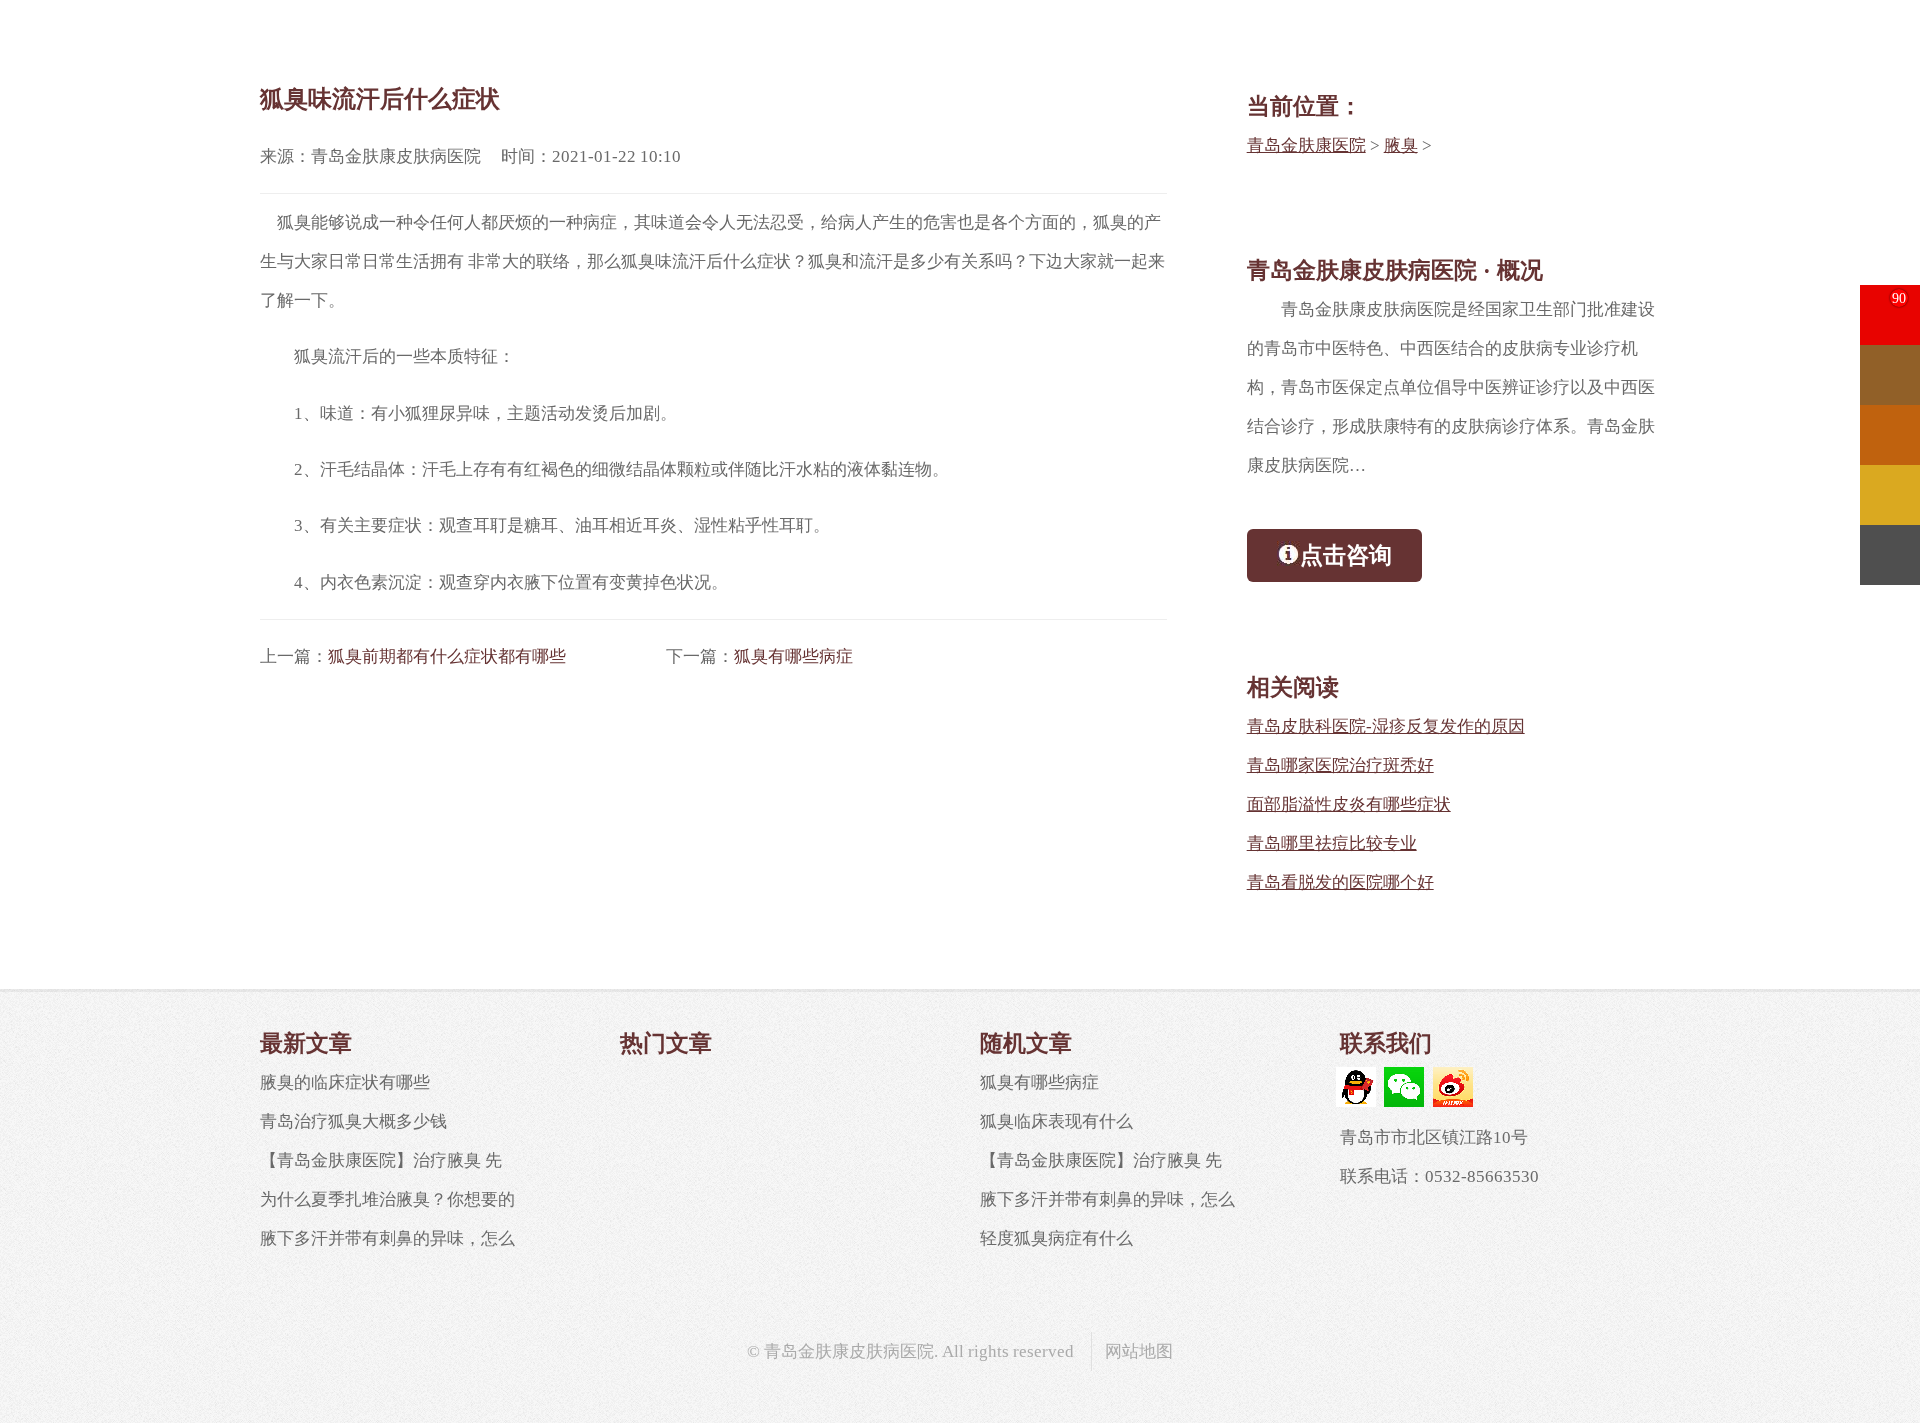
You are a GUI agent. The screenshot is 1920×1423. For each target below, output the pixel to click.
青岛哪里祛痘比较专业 (1332, 843)
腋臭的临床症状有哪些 (345, 1082)
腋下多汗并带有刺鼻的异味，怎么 (387, 1238)
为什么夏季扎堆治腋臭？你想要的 (387, 1199)
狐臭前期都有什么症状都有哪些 (447, 656)
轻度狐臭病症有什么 (1056, 1238)
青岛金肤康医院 (1306, 145)
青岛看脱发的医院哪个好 (1340, 882)
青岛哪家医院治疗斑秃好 (1340, 765)
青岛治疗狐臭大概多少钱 (353, 1121)
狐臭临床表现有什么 (1056, 1121)
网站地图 (1139, 1351)
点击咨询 (1346, 555)
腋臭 (1401, 145)
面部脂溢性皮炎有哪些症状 (1349, 804)
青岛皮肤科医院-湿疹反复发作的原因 (1386, 726)
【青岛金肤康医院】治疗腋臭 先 (381, 1160)
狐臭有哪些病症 (793, 656)
